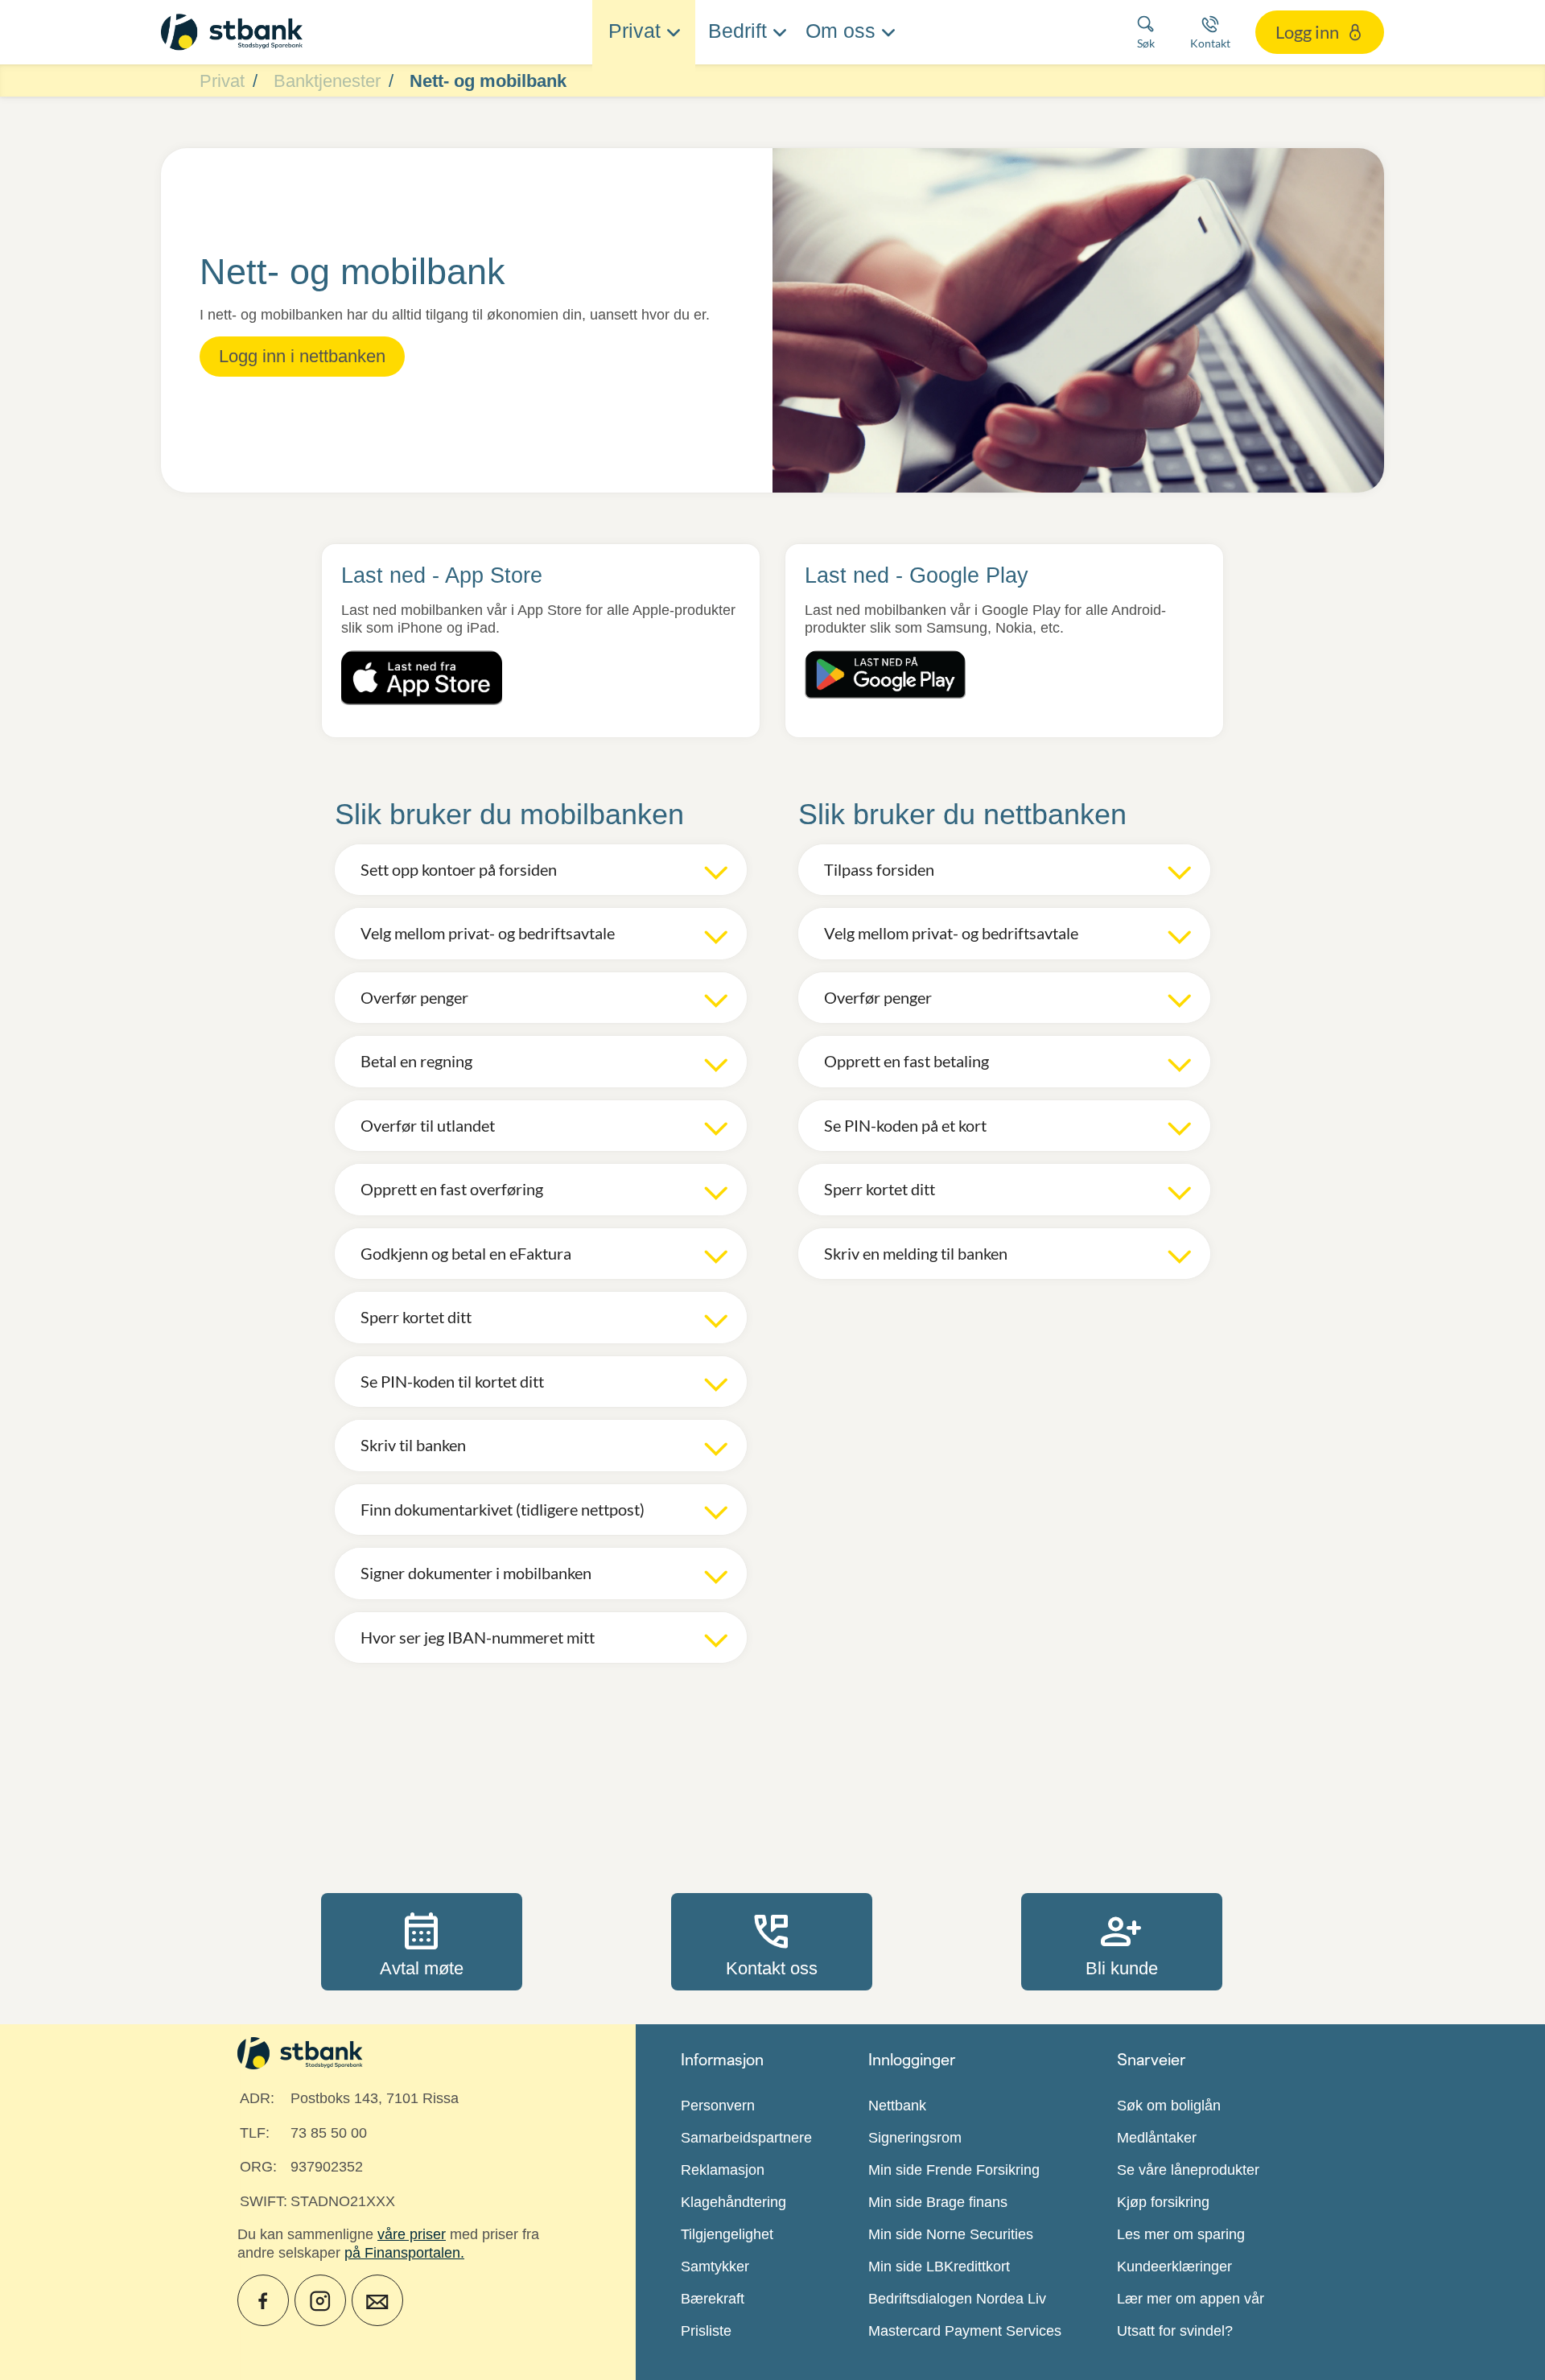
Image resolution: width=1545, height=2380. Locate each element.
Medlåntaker (1157, 2138)
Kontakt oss (772, 1941)
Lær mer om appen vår (1191, 2299)
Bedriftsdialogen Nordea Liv (957, 2299)
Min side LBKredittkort (939, 2267)
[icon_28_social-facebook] (263, 2300)
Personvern (718, 2106)
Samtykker (715, 2267)
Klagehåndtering (733, 2202)
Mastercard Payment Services (965, 2331)
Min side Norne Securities (951, 2234)
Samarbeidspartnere (746, 2138)
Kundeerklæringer (1174, 2267)
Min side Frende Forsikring (954, 2170)
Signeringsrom (915, 2138)
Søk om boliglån (1169, 2106)
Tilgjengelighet (727, 2234)
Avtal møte (422, 1941)
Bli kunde (1122, 1941)
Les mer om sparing (1181, 2234)
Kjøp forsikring (1163, 2202)
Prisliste (706, 2331)
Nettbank (897, 2106)
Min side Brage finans (938, 2202)
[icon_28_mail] (377, 2300)
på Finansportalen (402, 2253)
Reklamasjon (723, 2170)
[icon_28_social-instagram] (320, 2300)
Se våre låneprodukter (1188, 2170)
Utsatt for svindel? (1175, 2331)
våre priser (412, 2234)
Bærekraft (713, 2299)
